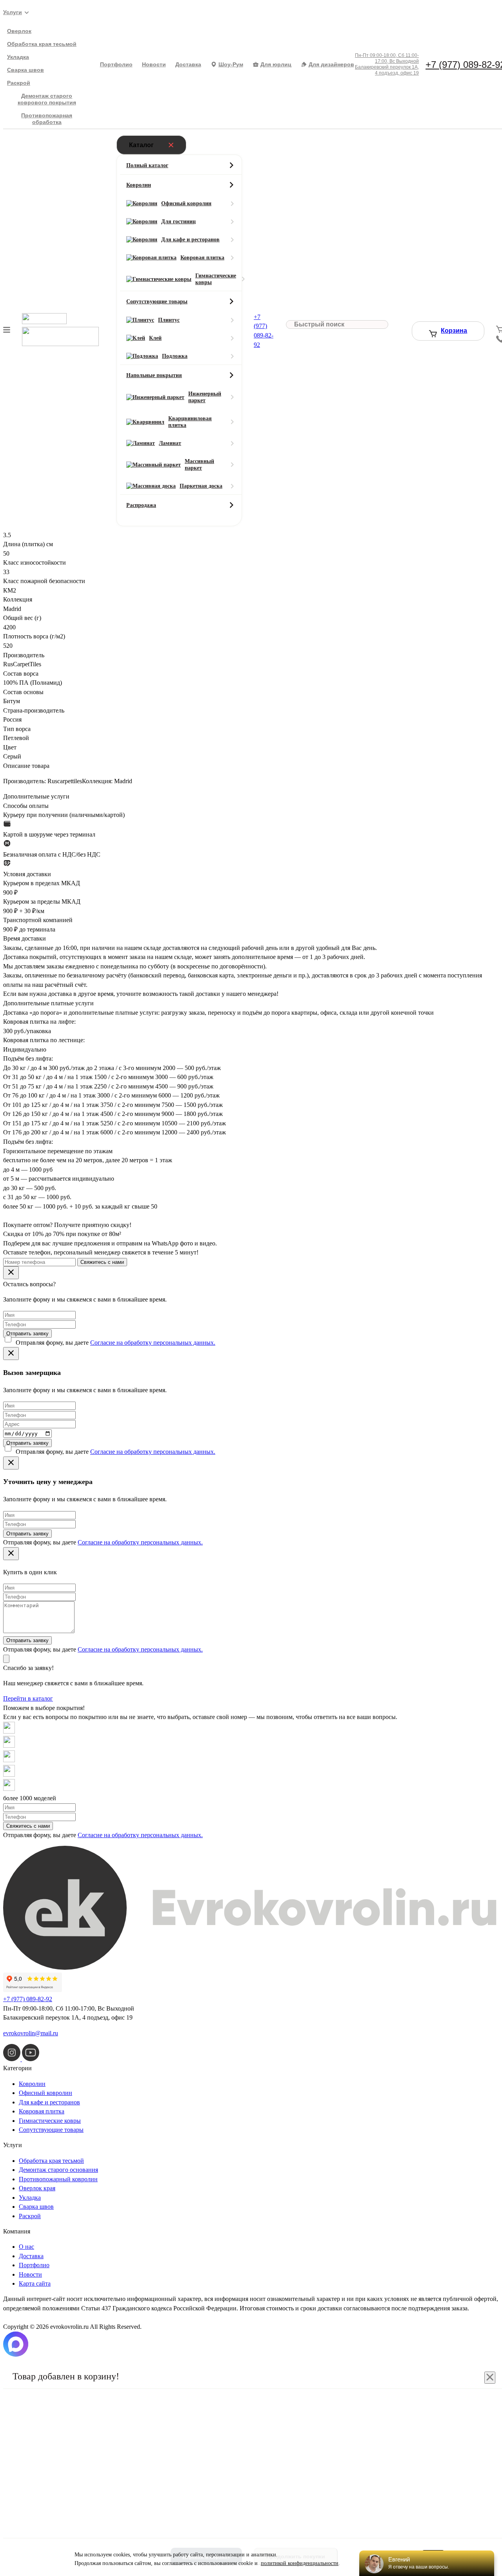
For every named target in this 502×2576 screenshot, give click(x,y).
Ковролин (32, 2084)
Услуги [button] (13, 12)
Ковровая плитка (42, 2111)
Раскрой (19, 83)
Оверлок (19, 31)
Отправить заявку (27, 1334)
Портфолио (116, 64)
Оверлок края (37, 2188)
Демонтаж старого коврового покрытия (47, 99)
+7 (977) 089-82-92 (28, 1999)
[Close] (11, 1273)
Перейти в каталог (28, 1698)
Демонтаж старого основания (58, 2170)
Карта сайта (35, 2283)
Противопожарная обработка (47, 119)
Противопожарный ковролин (58, 2179)
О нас (26, 2247)
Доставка (188, 64)
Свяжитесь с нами (102, 1262)
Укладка (18, 57)
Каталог (141, 145)
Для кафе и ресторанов (49, 2102)
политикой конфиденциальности (300, 2563)
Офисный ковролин (45, 2093)
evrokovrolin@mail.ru (31, 2033)
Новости (154, 64)
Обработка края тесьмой (42, 44)
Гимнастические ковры (50, 2121)
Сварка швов (25, 70)
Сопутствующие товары (51, 2130)
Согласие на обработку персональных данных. (153, 1343)
